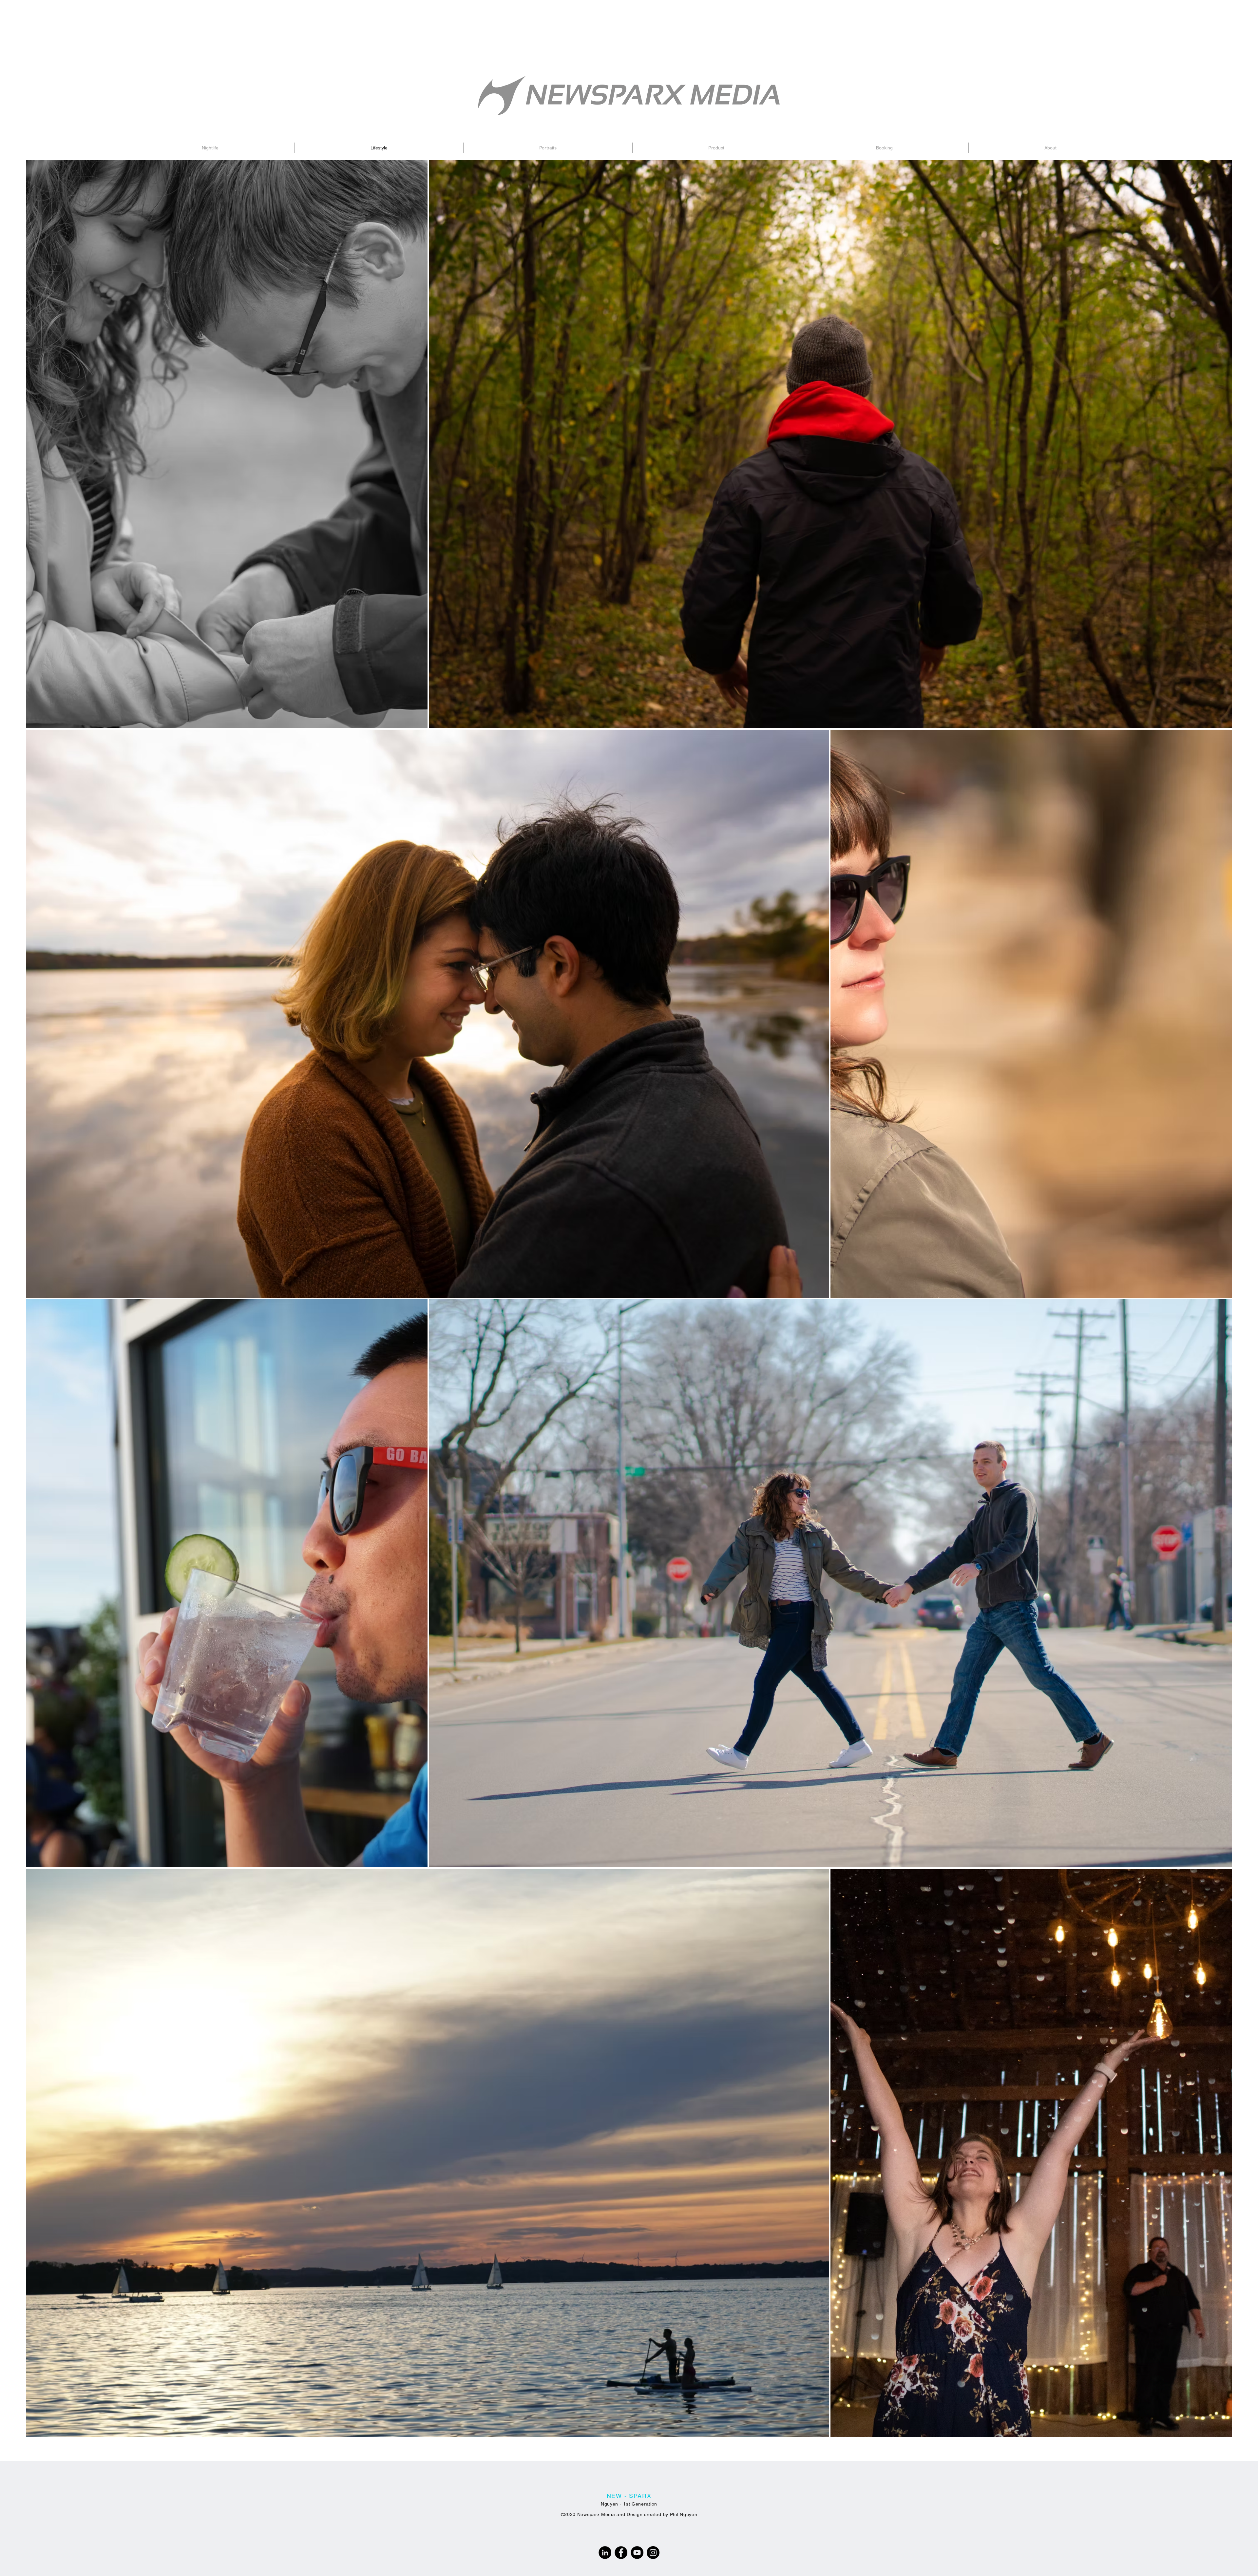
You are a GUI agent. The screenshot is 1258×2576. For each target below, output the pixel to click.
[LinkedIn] (605, 2553)
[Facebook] (621, 2553)
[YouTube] (637, 2553)
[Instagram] (653, 2553)
